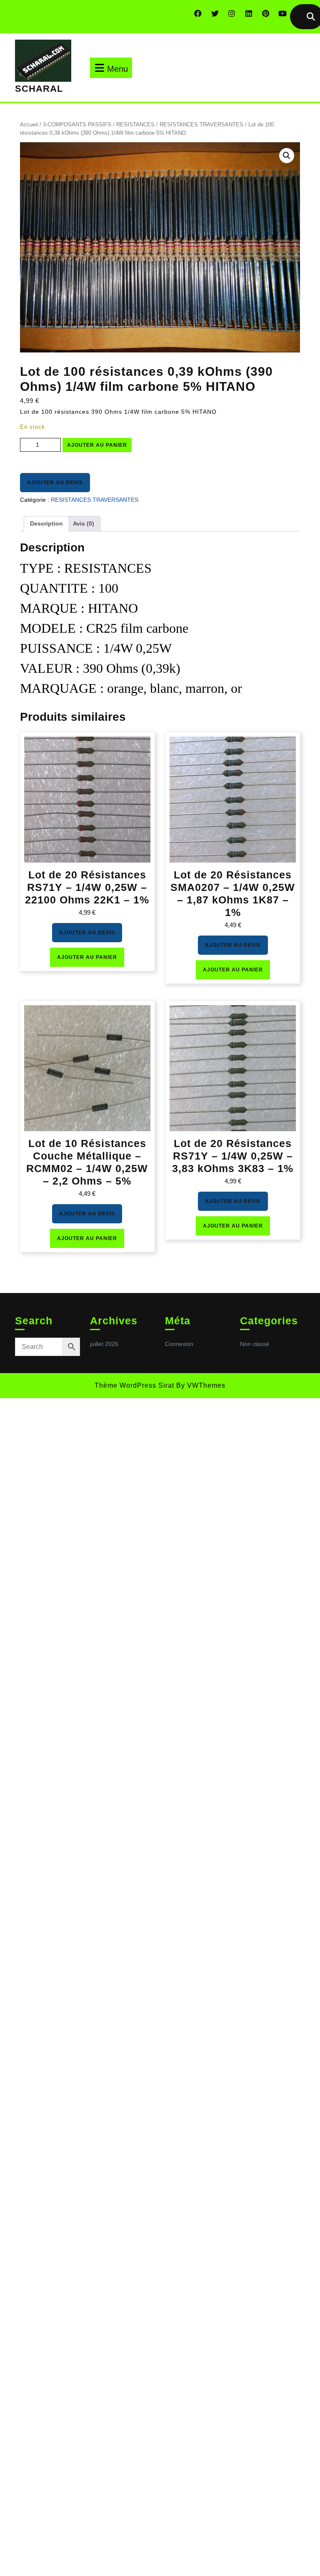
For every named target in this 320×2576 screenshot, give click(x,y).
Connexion (179, 1344)
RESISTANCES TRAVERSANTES (201, 125)
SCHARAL (39, 89)
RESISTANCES (135, 125)
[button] (287, 156)
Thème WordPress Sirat (134, 1385)
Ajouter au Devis (55, 483)
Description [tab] (46, 523)
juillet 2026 (104, 1344)
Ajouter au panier (97, 445)
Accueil (29, 125)
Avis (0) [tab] (84, 523)
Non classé (255, 1344)
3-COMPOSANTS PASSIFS (77, 125)
